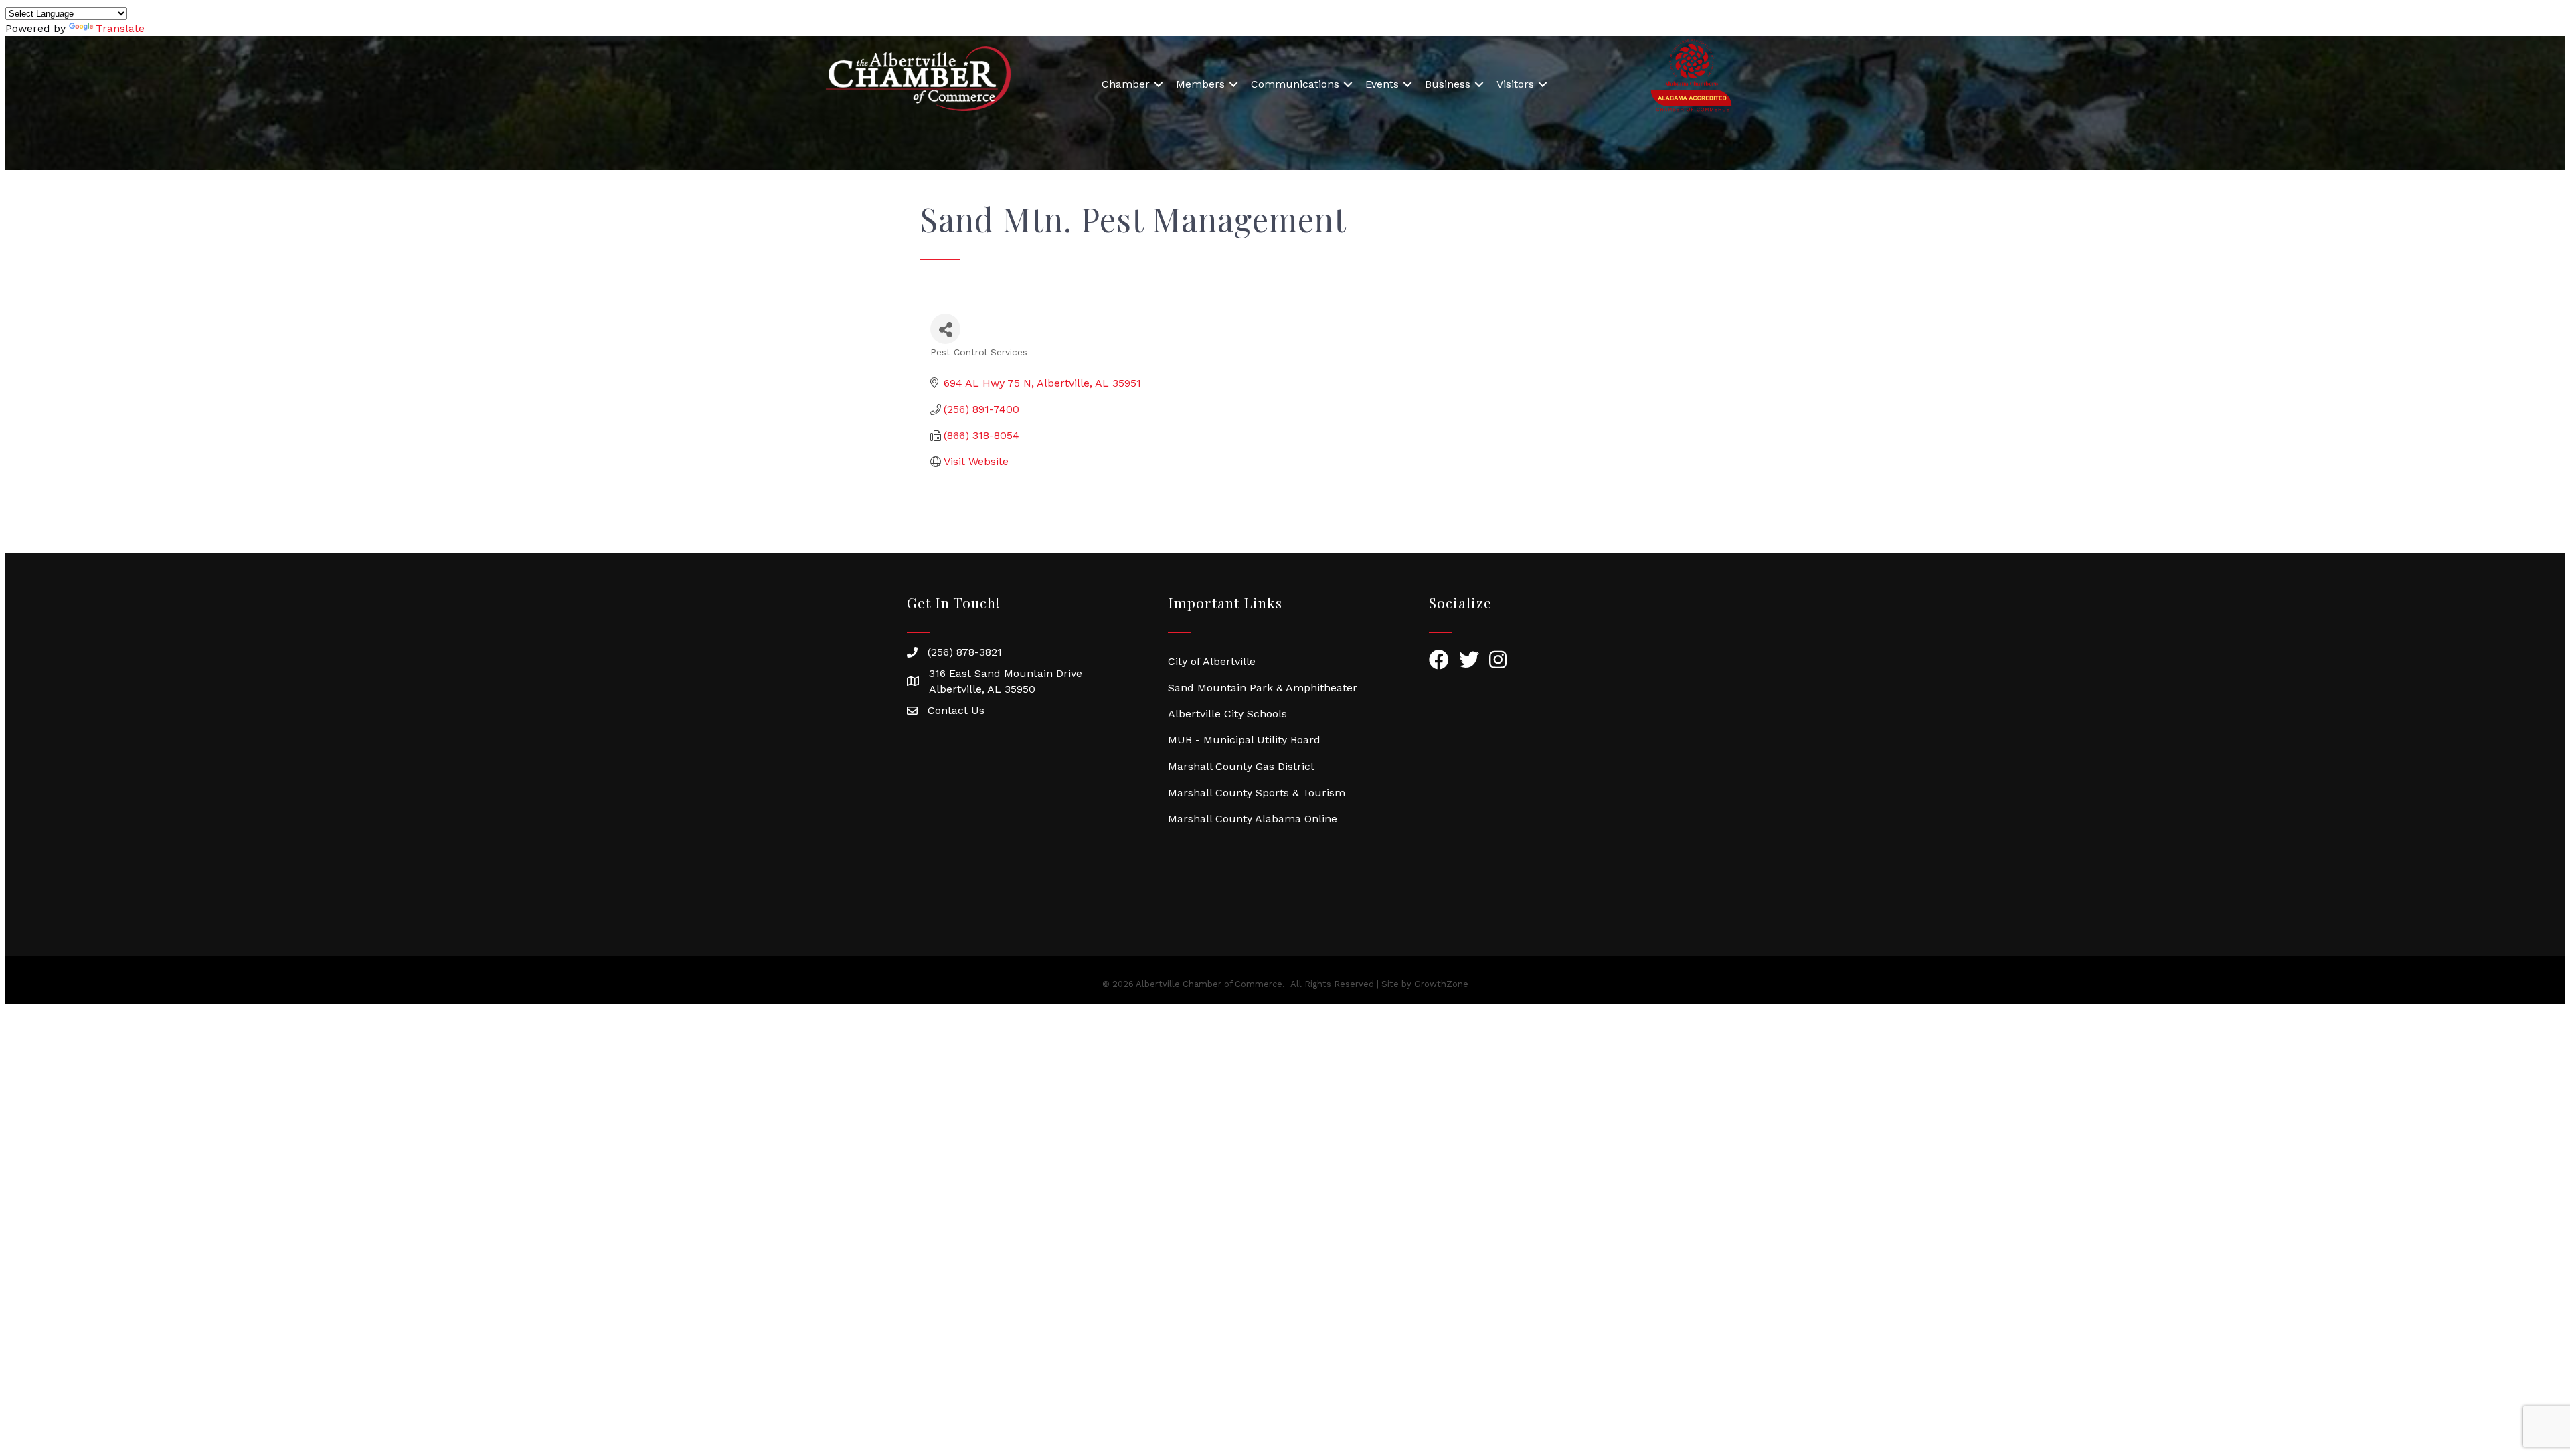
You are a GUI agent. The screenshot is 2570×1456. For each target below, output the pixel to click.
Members (1200, 84)
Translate (120, 28)
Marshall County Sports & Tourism (1257, 793)
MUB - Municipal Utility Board (1244, 740)
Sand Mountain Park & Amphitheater (1263, 688)
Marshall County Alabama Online (1253, 819)
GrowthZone (1441, 984)
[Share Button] (945, 329)
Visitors (1515, 84)
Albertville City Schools (1227, 714)
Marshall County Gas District (1241, 766)
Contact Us (956, 710)
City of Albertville (1212, 661)
